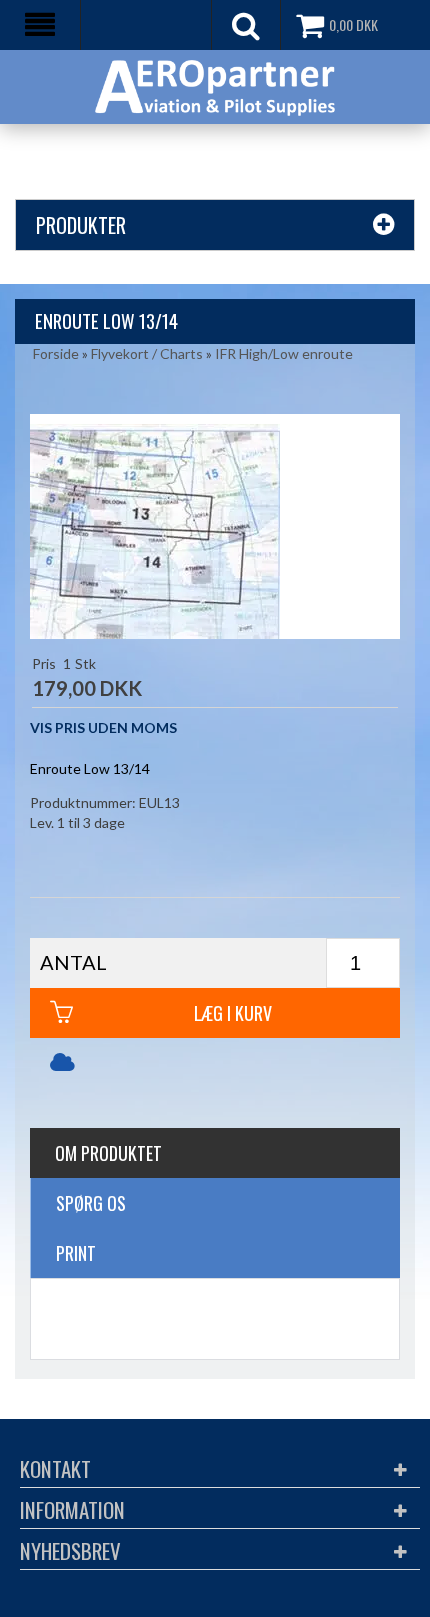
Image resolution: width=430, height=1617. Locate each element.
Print (76, 1253)
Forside (56, 353)
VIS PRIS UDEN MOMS (103, 727)
